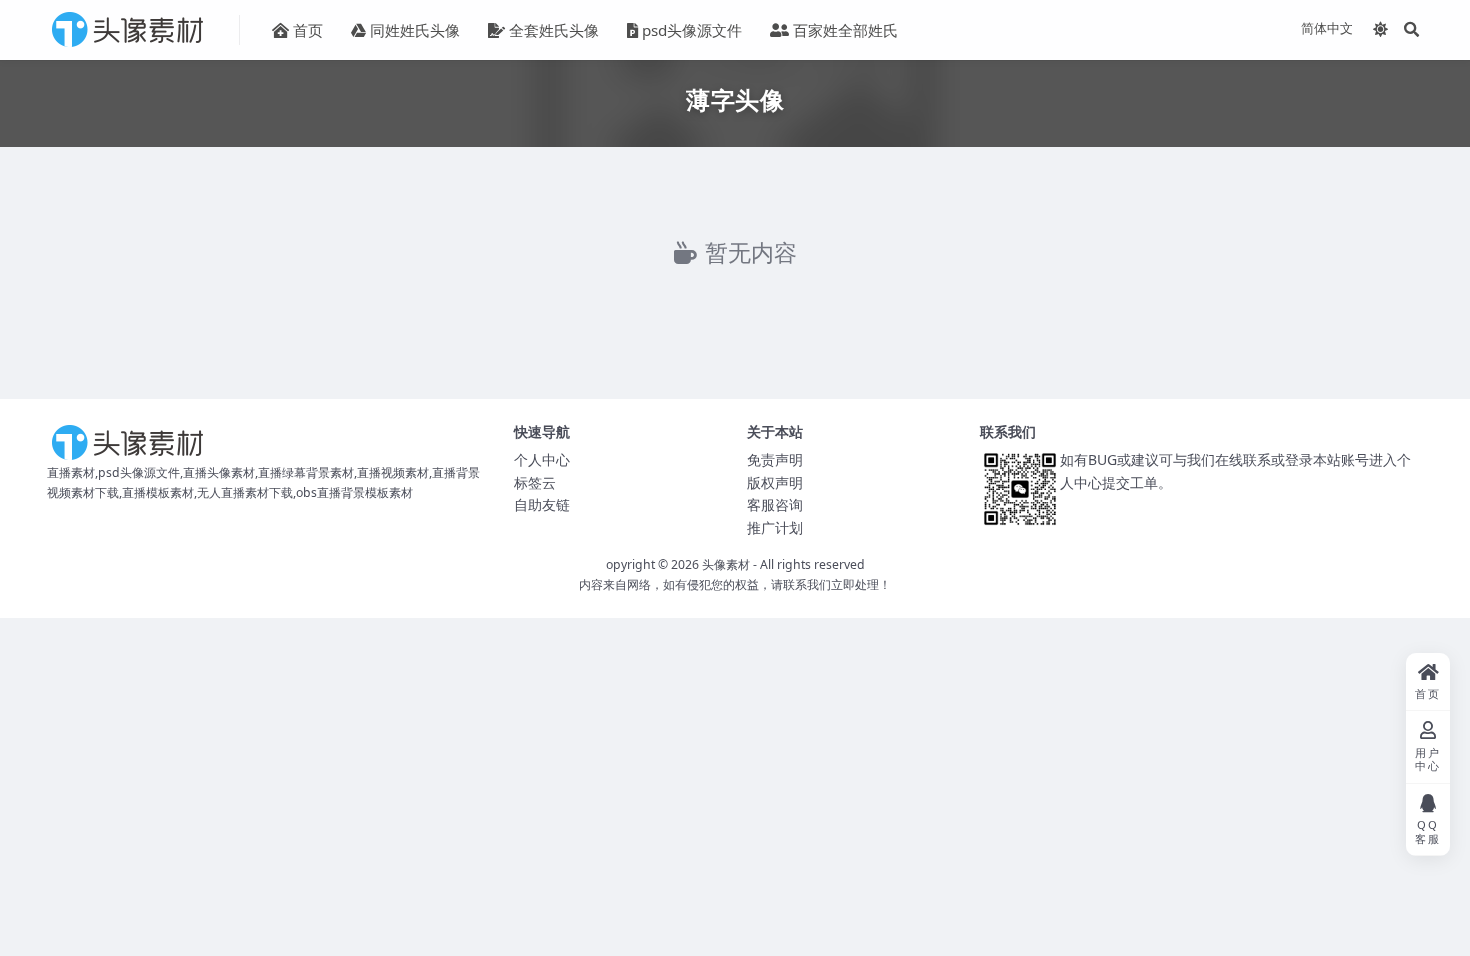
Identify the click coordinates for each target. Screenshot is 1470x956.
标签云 (535, 482)
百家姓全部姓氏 (845, 30)
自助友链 (542, 504)
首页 (308, 30)
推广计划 (775, 527)
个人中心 (542, 459)
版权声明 (775, 482)
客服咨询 (775, 504)
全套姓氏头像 (554, 30)
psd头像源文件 (692, 30)
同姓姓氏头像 (415, 30)
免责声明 (775, 459)
